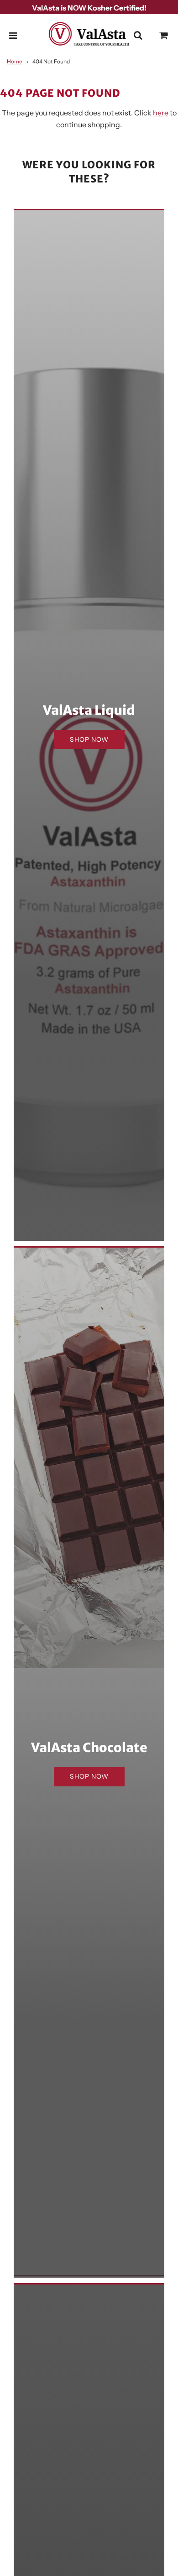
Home (15, 61)
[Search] (138, 36)
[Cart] (164, 36)
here (161, 113)
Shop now (89, 739)
